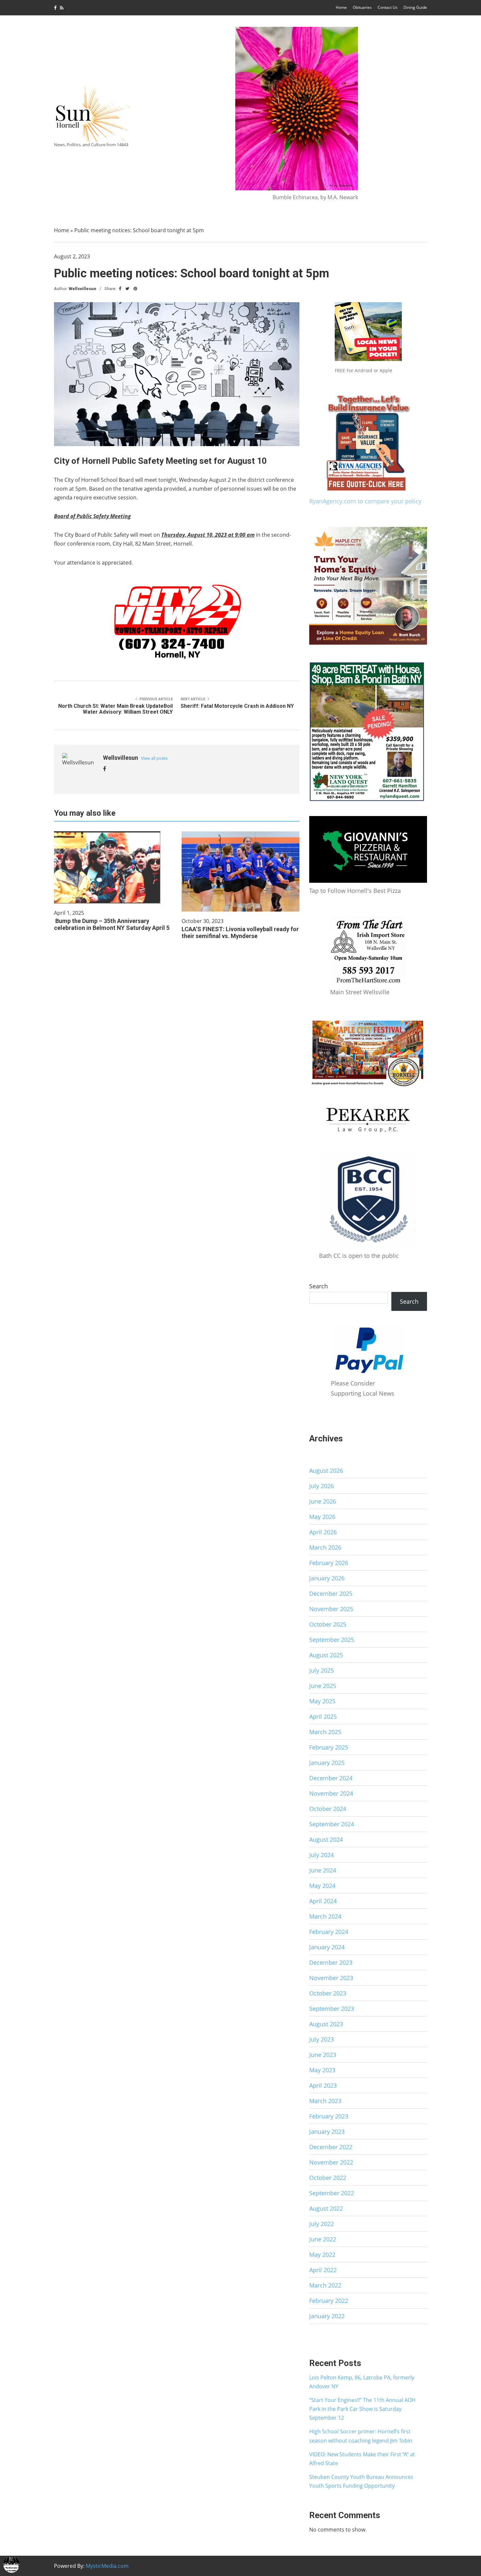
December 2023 (331, 1962)
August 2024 (326, 1839)
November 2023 (331, 1978)
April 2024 (323, 1901)
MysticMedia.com (107, 2566)
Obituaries (362, 7)
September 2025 (332, 1640)
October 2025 (328, 1624)
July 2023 (321, 2039)
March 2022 (325, 2285)
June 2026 (323, 1501)
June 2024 (323, 1870)
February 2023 (329, 2116)
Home (341, 7)
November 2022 (331, 2162)
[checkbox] (11, 2565)
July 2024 (321, 1855)
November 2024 (331, 1793)
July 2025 (321, 1670)
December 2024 (331, 1778)
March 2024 (325, 1916)
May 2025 (322, 1701)
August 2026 (326, 1471)
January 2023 (327, 2132)
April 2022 (323, 2270)
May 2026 (322, 1517)
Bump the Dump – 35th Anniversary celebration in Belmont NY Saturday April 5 (112, 924)
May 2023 (322, 2070)
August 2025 (326, 1655)
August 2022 (326, 2208)
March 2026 (325, 1547)
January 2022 (327, 2316)
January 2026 (327, 1578)
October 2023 (328, 1993)
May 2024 (322, 1886)
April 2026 (323, 1532)
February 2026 (329, 1563)
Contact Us (388, 7)
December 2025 (331, 1593)
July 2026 (321, 1486)
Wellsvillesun (82, 289)
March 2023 (325, 2101)
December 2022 (331, 2147)
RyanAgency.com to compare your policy (365, 501)
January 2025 (327, 1763)
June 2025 (323, 1686)
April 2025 (323, 1716)
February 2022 (329, 2301)
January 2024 (327, 1947)
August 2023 (326, 2024)
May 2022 (322, 2254)
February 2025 (329, 1747)
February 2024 (329, 1932)
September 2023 (332, 2009)
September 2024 (332, 1824)
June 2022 (323, 2239)
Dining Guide (415, 7)
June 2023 (323, 2055)
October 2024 (328, 1809)
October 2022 (328, 2178)
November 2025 (331, 1609)
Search (319, 1286)
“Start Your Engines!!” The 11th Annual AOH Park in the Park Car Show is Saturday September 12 (362, 2409)
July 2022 (321, 2224)
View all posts (154, 758)
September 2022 (332, 2193)
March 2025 (325, 1732)
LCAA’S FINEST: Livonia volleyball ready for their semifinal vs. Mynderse (240, 932)
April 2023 (323, 2085)
